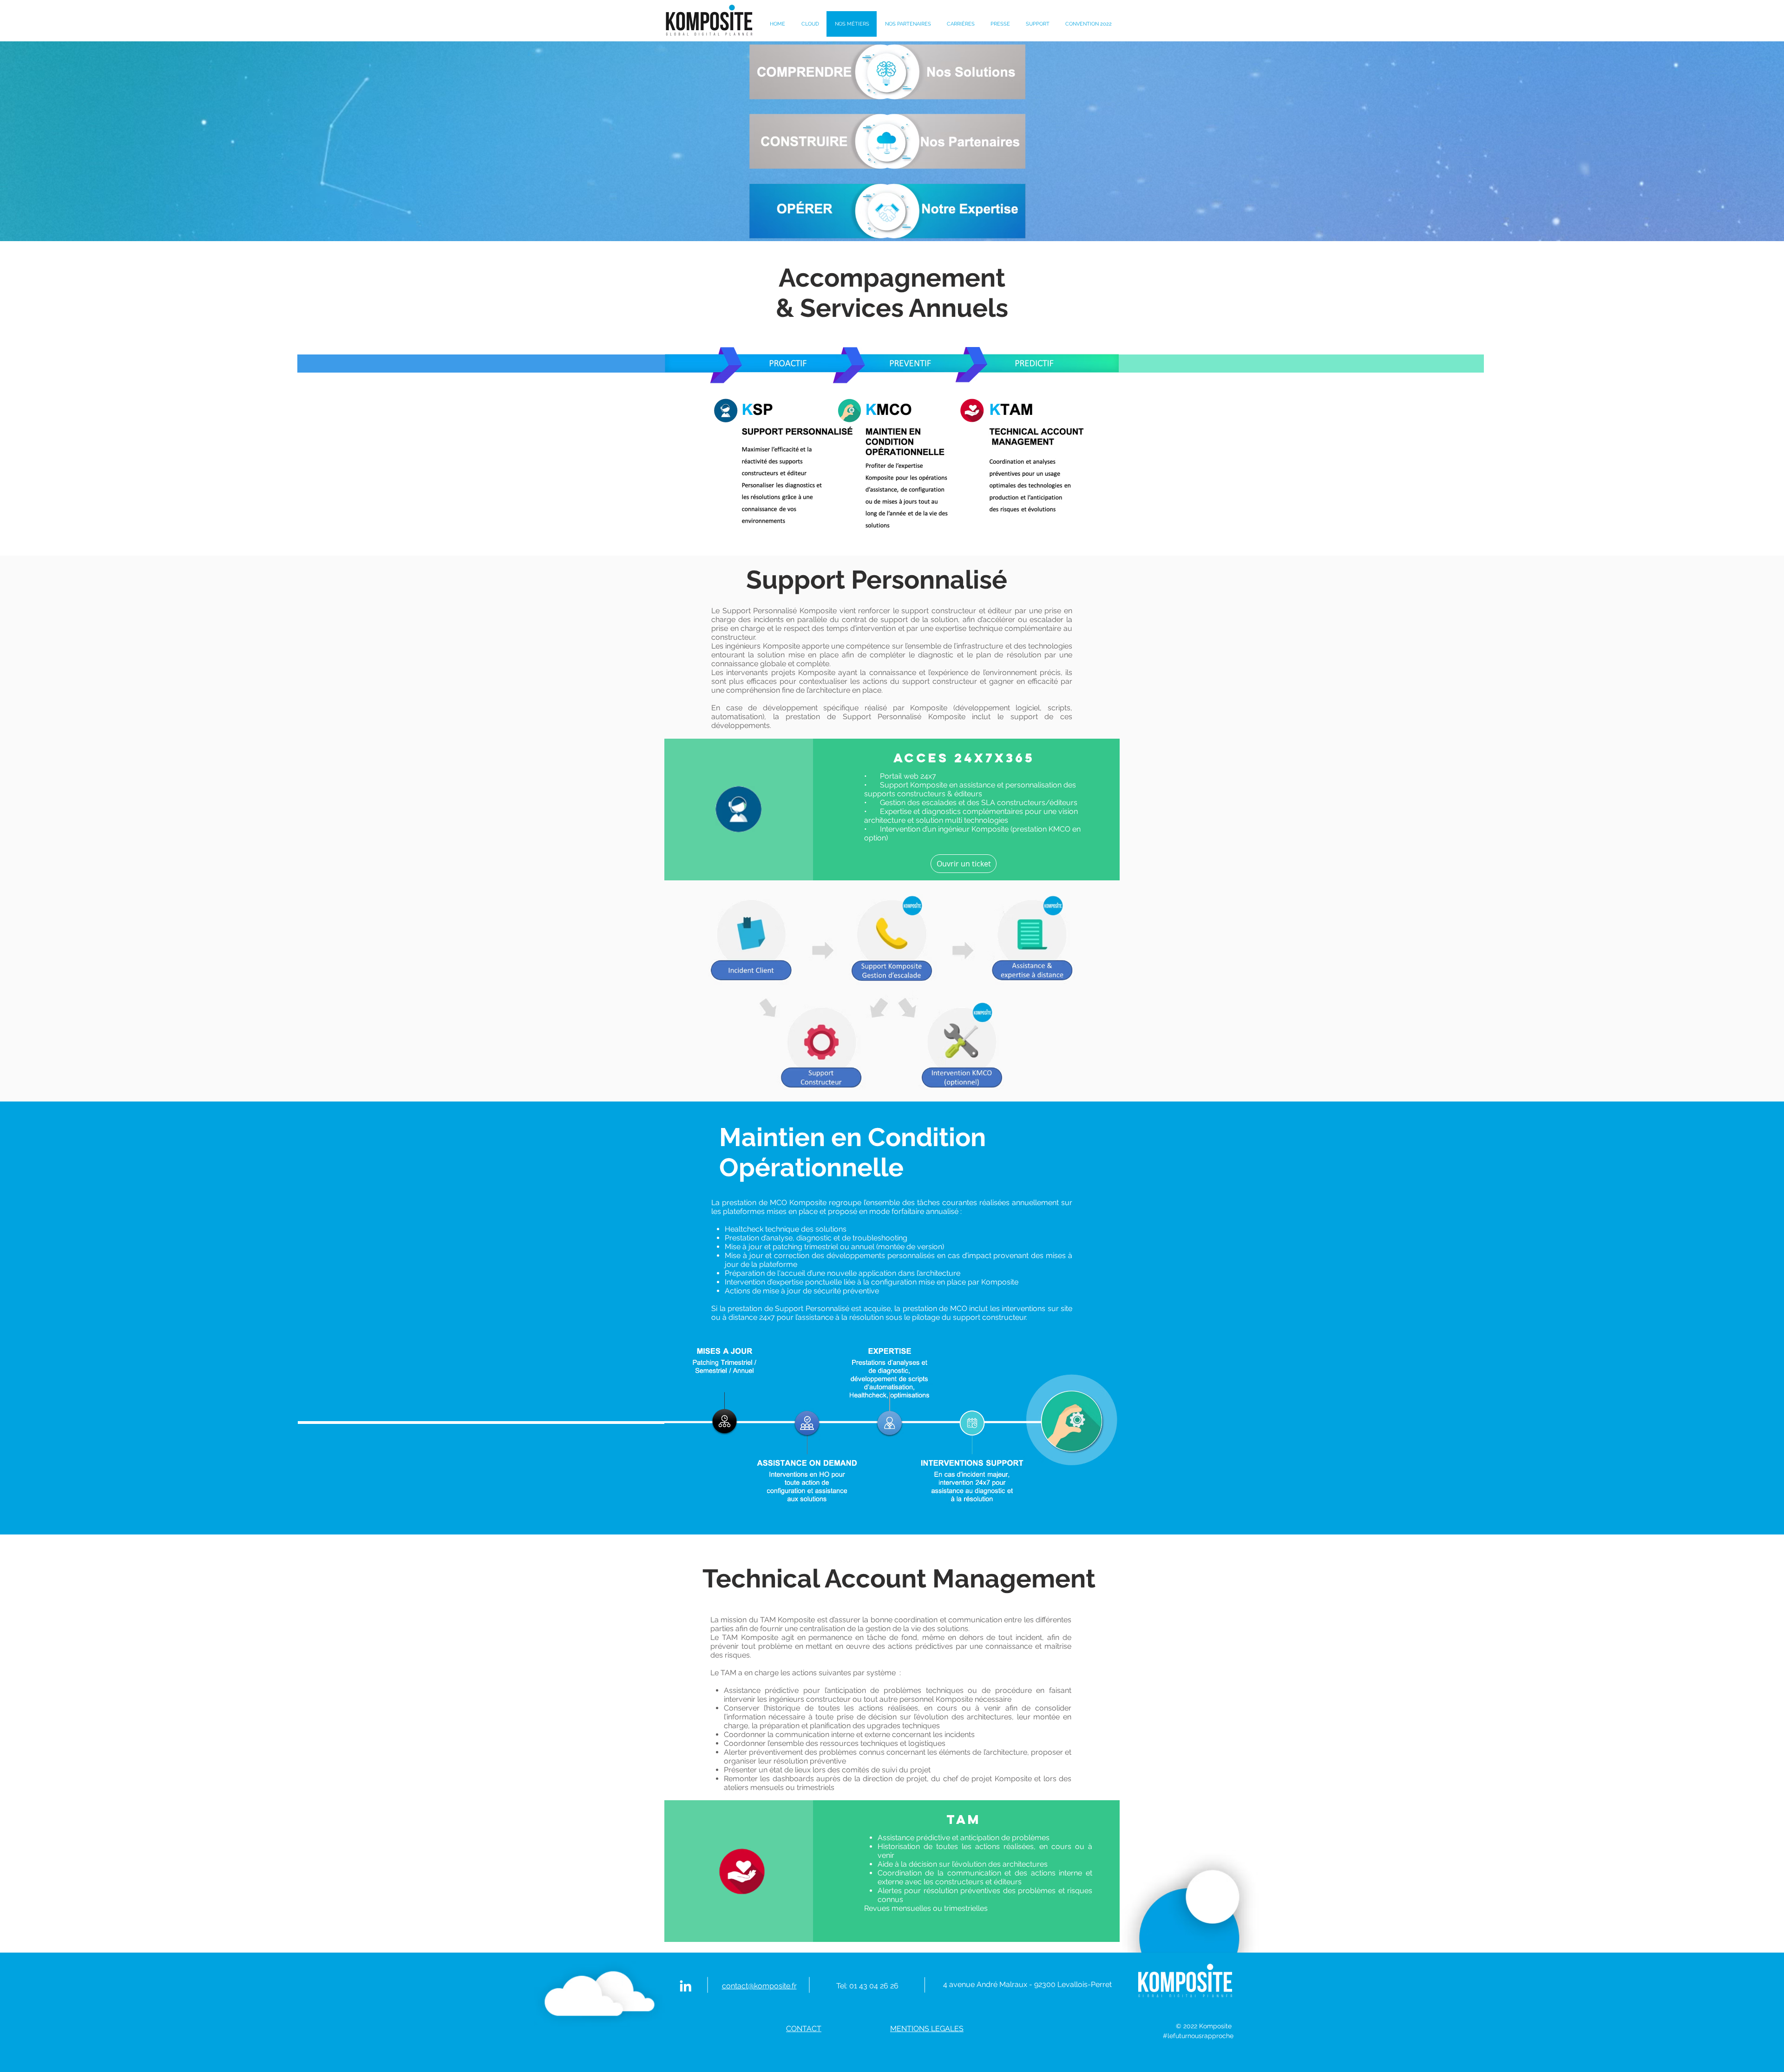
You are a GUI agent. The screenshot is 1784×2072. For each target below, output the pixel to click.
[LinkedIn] (685, 1986)
